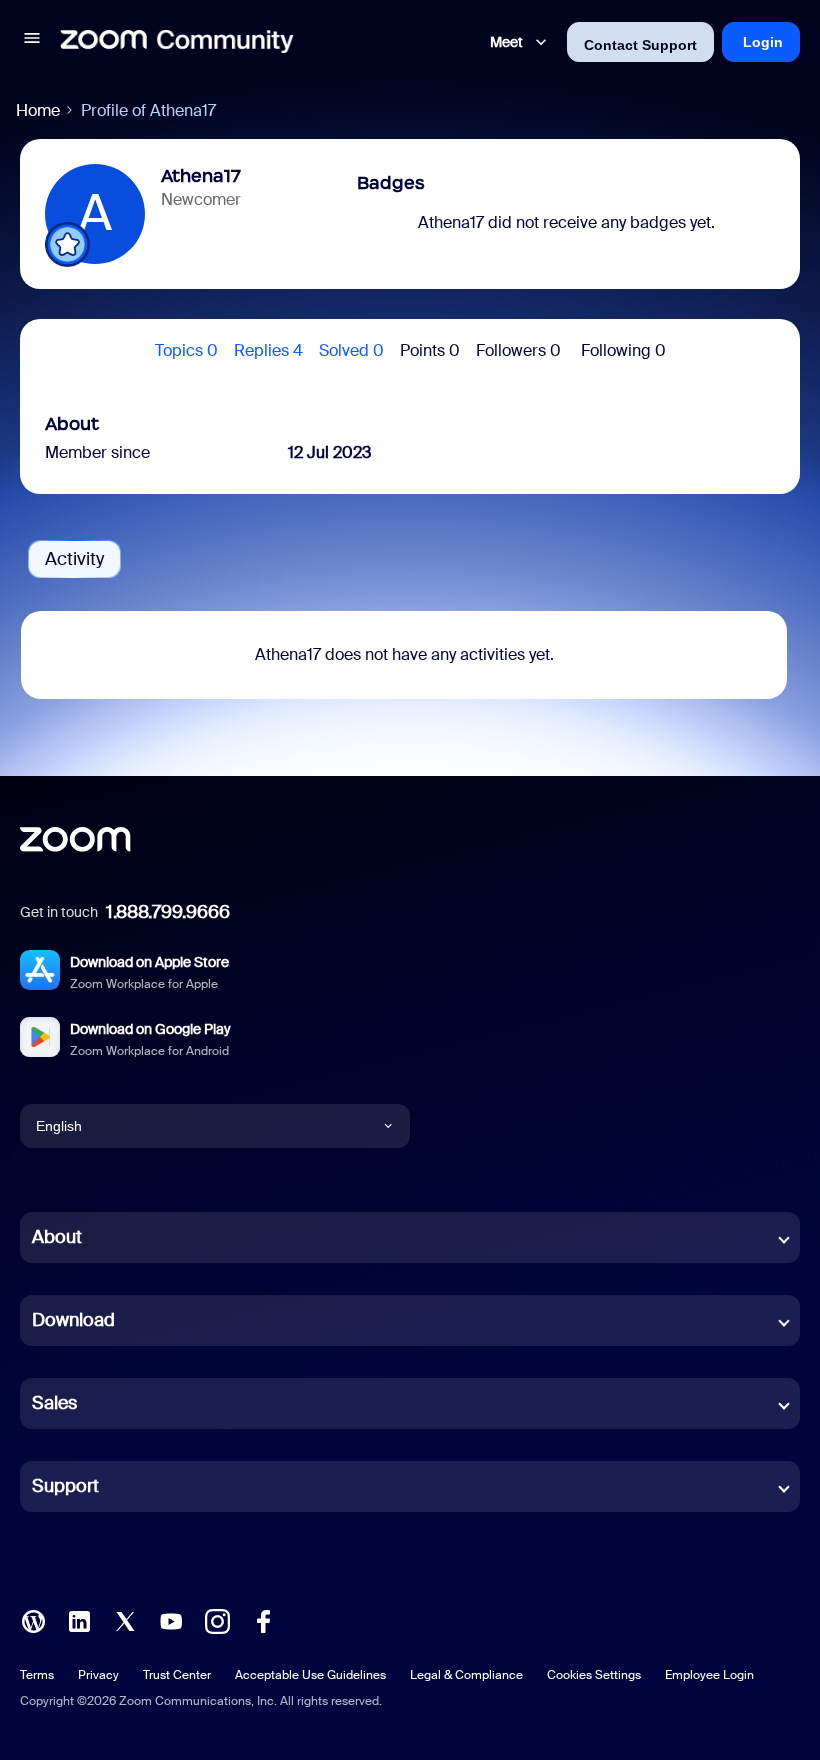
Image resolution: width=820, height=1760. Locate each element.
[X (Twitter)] (125, 1619)
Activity (74, 559)
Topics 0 (186, 350)
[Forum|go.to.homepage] (177, 42)
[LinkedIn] (79, 1619)
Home (38, 110)
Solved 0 (351, 350)
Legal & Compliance (466, 1675)
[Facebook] (263, 1619)
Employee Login (709, 1675)
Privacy (98, 1675)
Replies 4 (268, 350)
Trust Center (177, 1675)
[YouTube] (171, 1619)
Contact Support (640, 45)
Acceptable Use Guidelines (310, 1675)
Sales (54, 1403)
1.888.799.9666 (168, 912)
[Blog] (33, 1619)
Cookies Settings (594, 1675)
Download (73, 1320)
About (57, 1237)
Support (65, 1486)
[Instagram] (217, 1619)
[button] (32, 41)
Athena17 (201, 176)
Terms (37, 1675)
